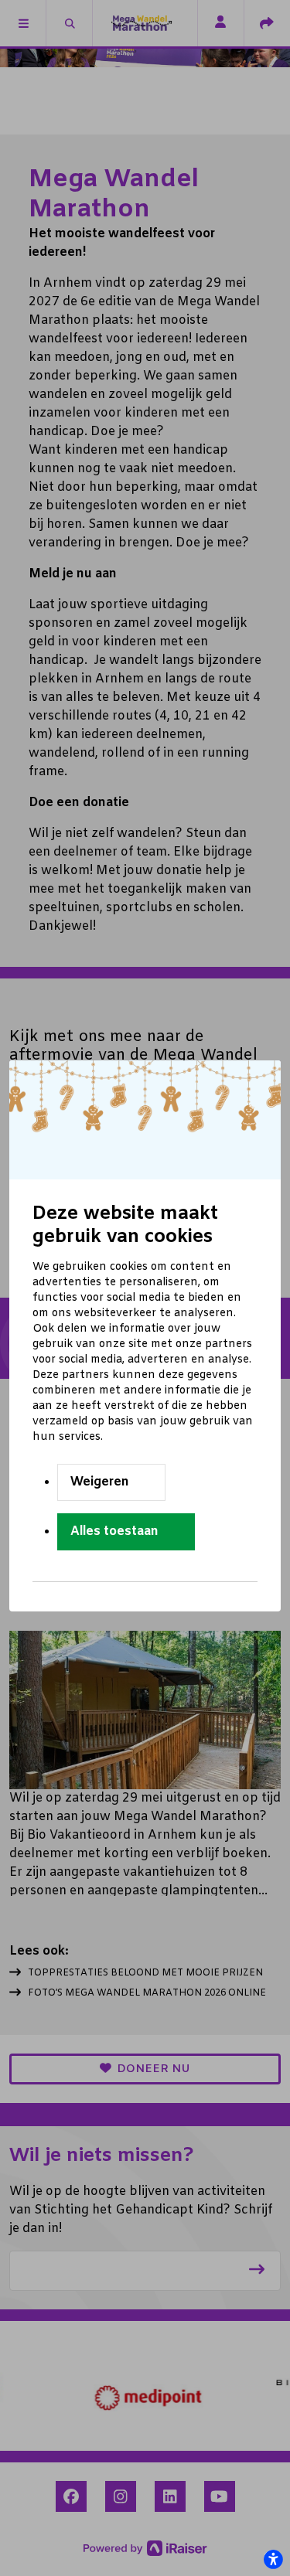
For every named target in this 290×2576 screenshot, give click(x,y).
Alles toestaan (114, 1531)
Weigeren (100, 1482)
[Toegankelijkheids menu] (273, 2559)
